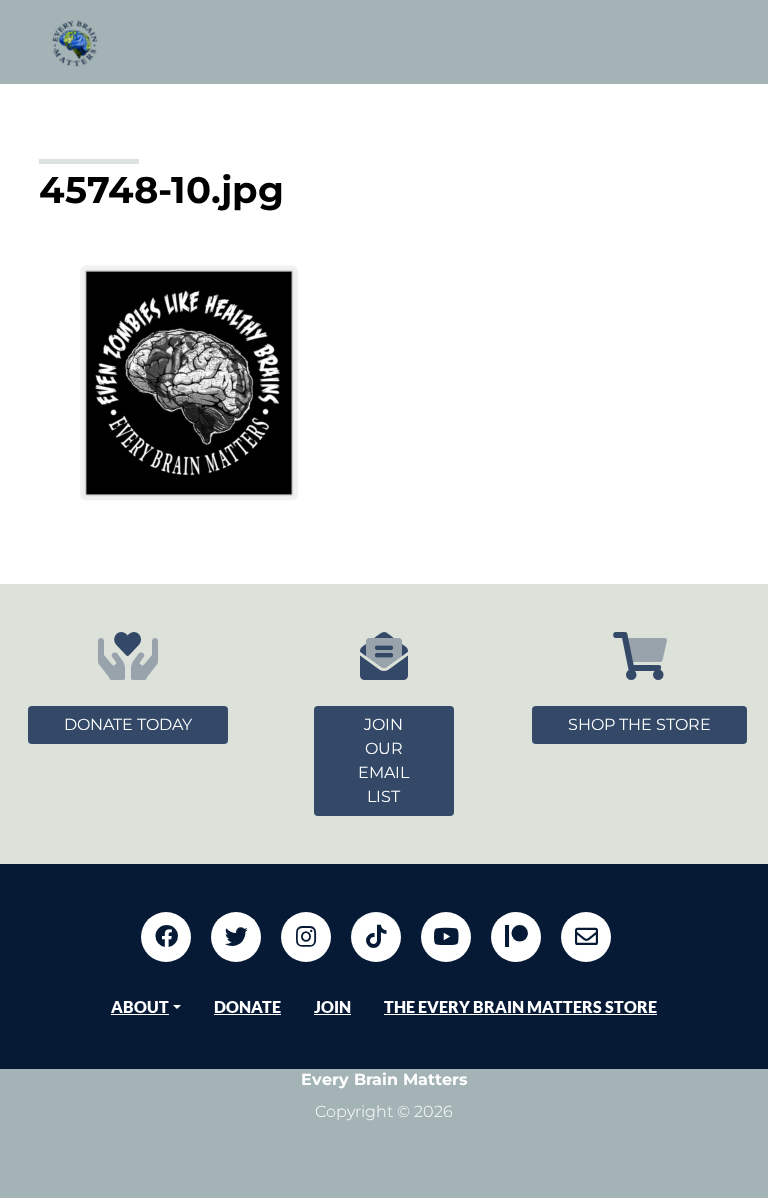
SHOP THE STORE (639, 724)
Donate (247, 1006)
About (140, 1006)
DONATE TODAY (128, 724)
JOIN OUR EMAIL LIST (383, 760)
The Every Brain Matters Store (520, 1006)
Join (332, 1006)
